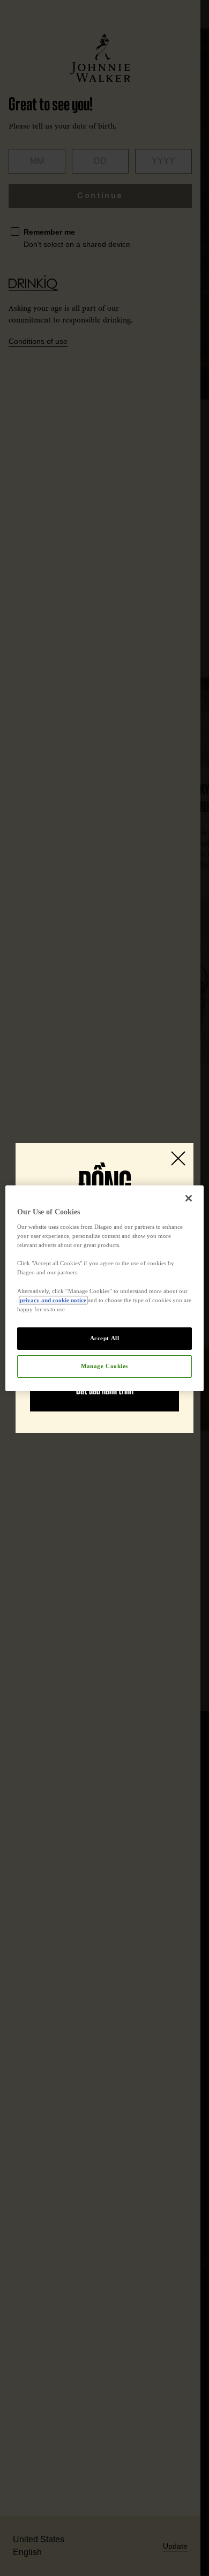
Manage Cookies (104, 1366)
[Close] (189, 1198)
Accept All (105, 1338)
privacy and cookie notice (53, 1300)
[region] (105, 1288)
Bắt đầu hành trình (105, 1391)
